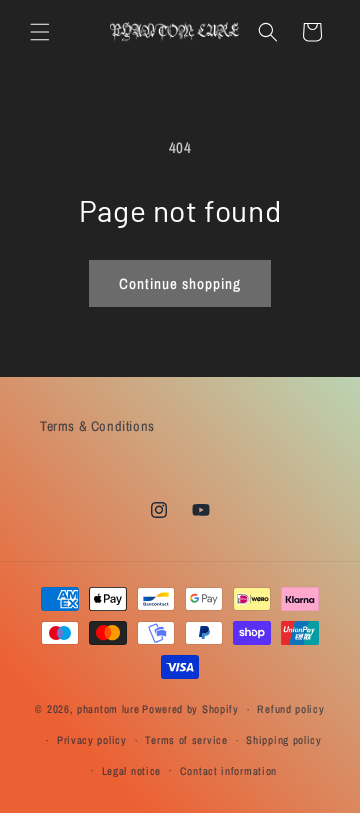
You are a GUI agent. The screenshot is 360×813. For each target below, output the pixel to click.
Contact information (228, 771)
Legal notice (131, 771)
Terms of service (186, 740)
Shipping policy (284, 740)
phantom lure (108, 709)
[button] (40, 32)
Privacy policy (92, 740)
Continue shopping (180, 283)
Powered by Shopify (190, 709)
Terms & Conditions (97, 426)
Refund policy (290, 709)
